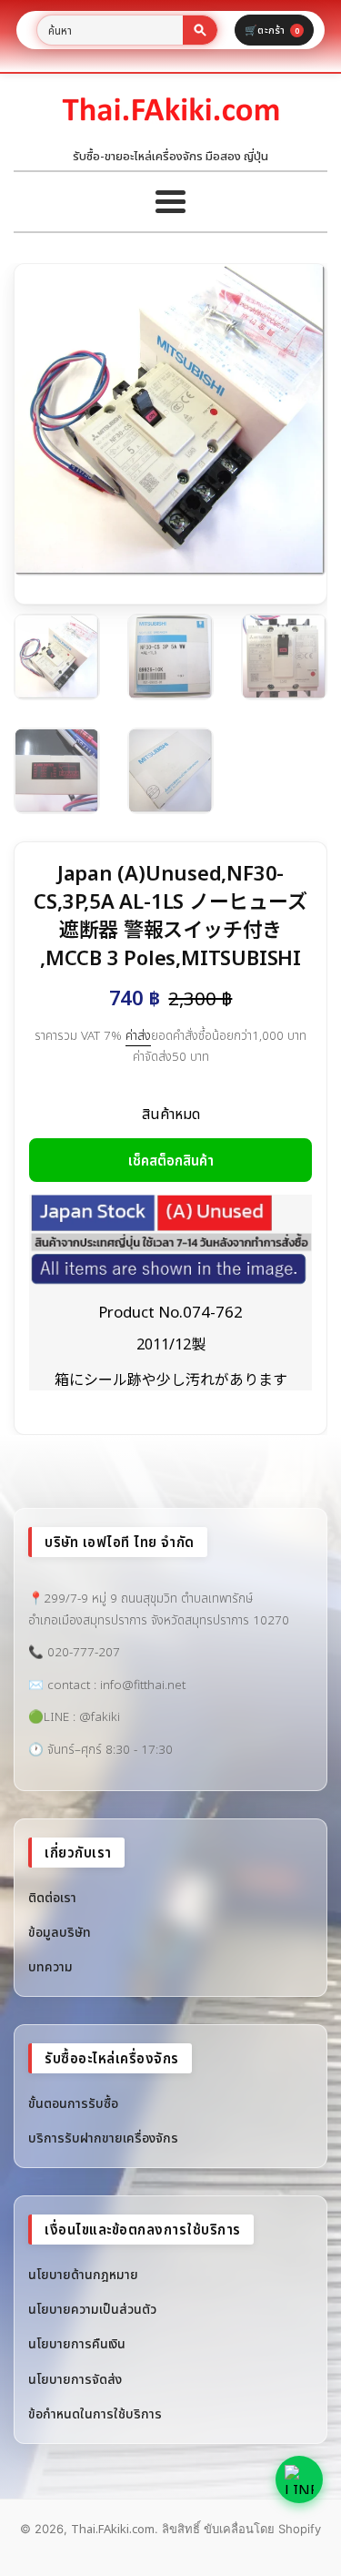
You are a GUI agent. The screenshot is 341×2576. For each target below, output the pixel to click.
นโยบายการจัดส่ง (75, 2379)
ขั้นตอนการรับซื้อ (73, 2103)
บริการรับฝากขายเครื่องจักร (103, 2138)
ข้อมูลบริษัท (60, 1932)
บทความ (50, 1966)
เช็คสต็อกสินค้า (171, 1160)
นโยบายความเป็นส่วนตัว (92, 2309)
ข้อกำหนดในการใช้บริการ (95, 2413)
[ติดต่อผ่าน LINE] (299, 2479)
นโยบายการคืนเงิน (77, 2343)
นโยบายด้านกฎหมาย (83, 2274)
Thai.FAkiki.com (113, 2529)
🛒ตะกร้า (272, 30)
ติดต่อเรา (52, 1897)
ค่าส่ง (138, 1035)
